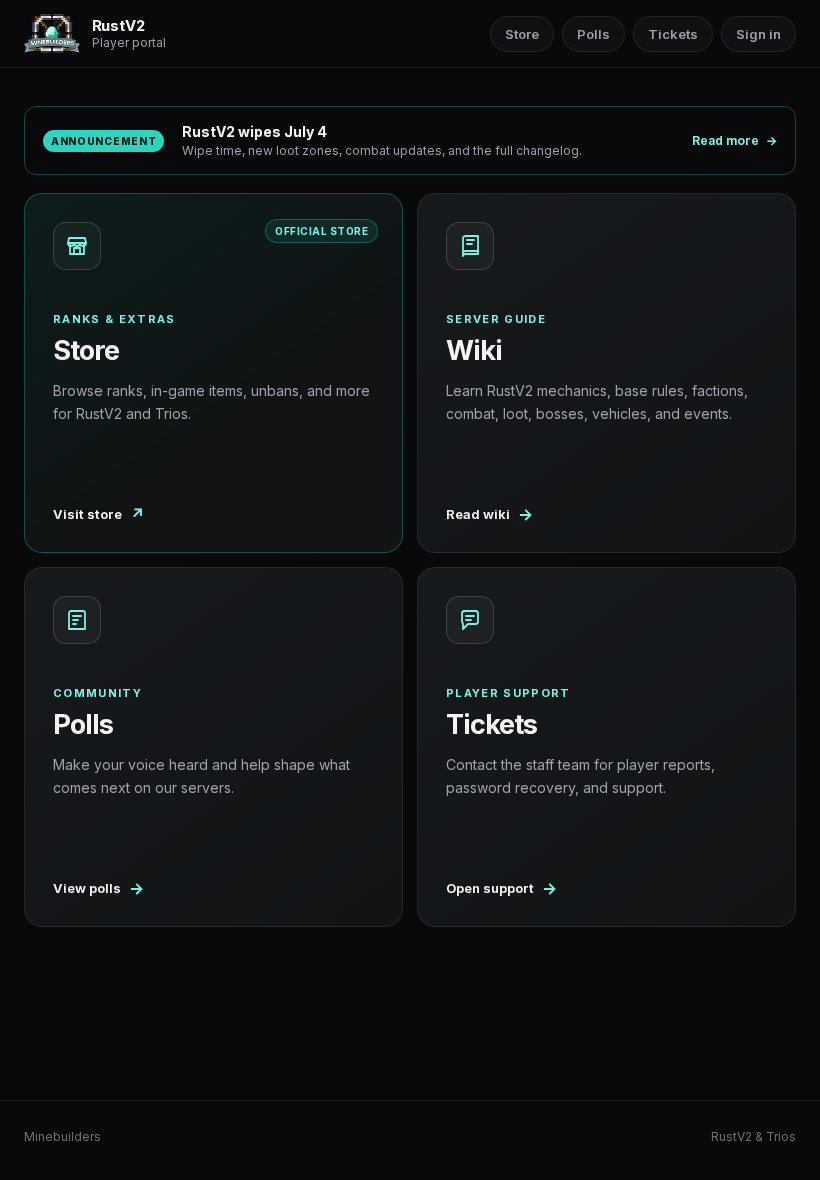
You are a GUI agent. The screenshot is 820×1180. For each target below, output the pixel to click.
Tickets (673, 34)
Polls (593, 34)
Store (522, 34)
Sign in (758, 34)
